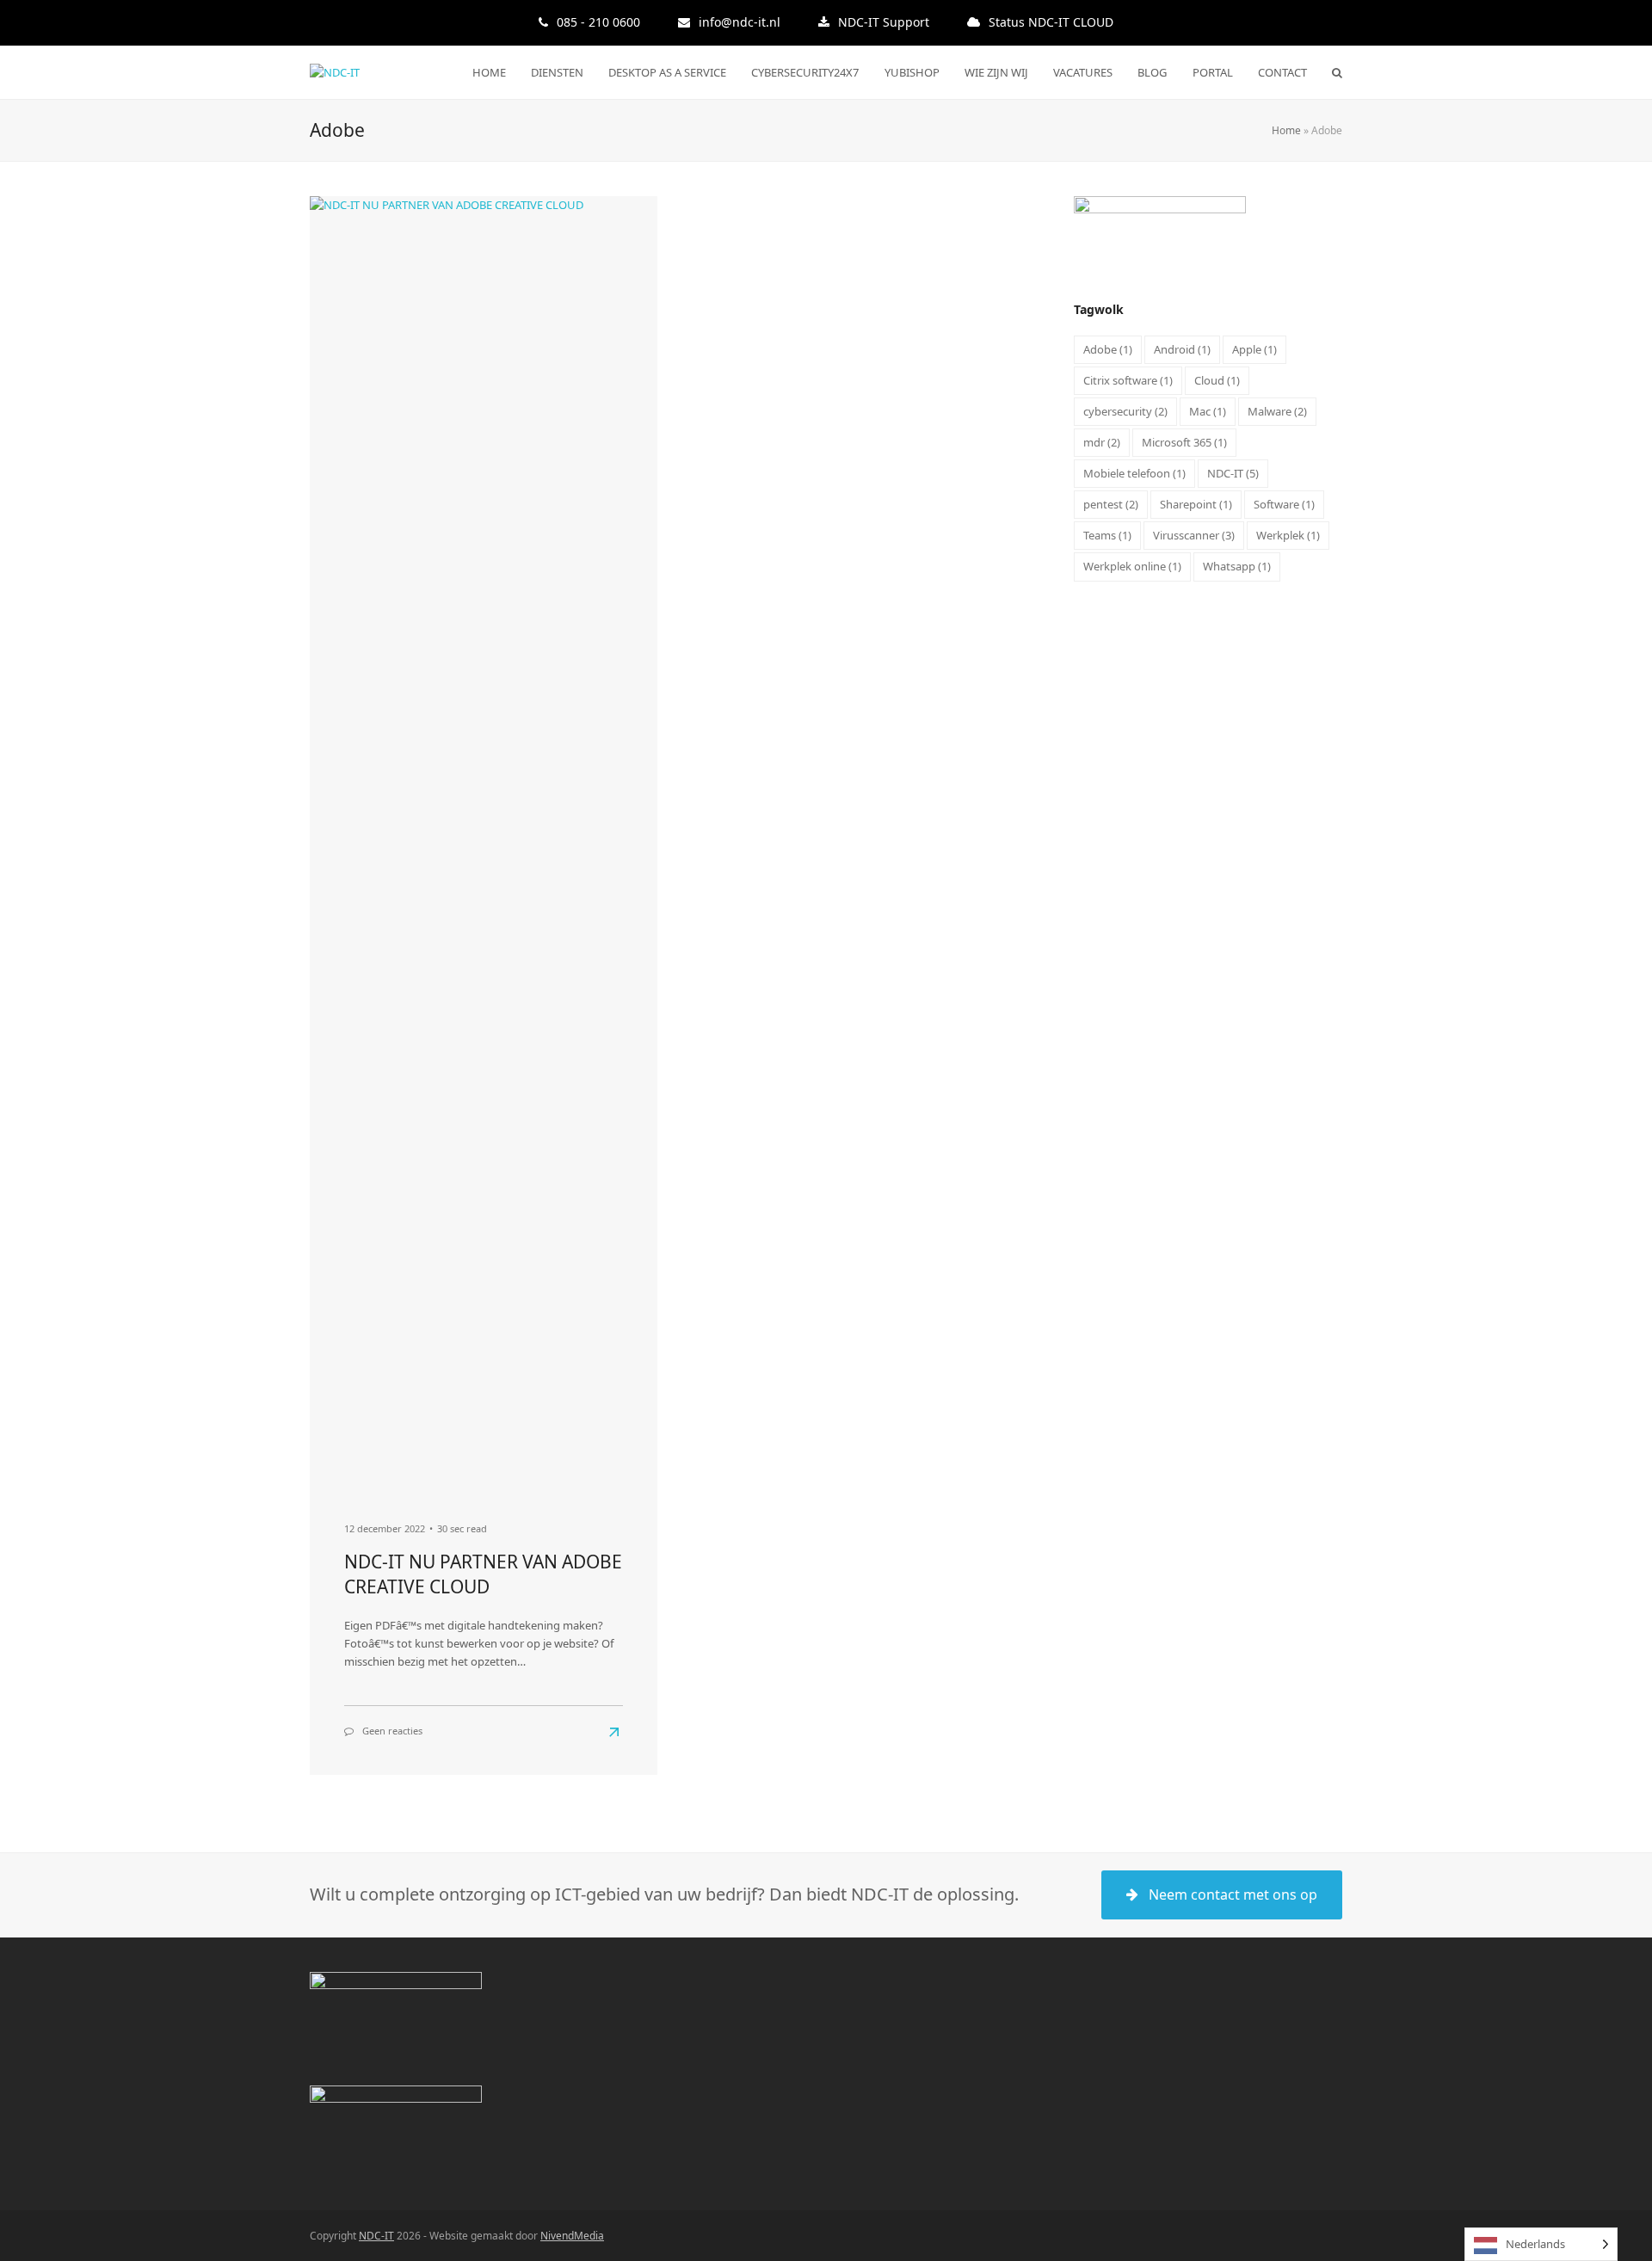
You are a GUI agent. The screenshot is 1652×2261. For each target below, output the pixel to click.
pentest (1111, 504)
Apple (1254, 349)
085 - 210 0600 (598, 22)
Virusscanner (1194, 535)
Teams (1107, 535)
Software (1284, 504)
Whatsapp (1237, 566)
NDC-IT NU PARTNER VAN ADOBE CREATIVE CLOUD (483, 1574)
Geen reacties (392, 1731)
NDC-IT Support (884, 22)
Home (1286, 130)
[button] (1337, 72)
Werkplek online (1132, 566)
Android (1182, 349)
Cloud (1217, 380)
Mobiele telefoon (1134, 473)
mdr (1102, 442)
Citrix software (1128, 380)
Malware (1277, 411)
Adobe (1108, 349)
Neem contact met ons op (1233, 1894)
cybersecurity (1125, 411)
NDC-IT (1233, 473)
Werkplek (1288, 535)
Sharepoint (1196, 504)
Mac (1208, 411)
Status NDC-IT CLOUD (1051, 22)
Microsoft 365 (1184, 442)
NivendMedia (572, 2236)
